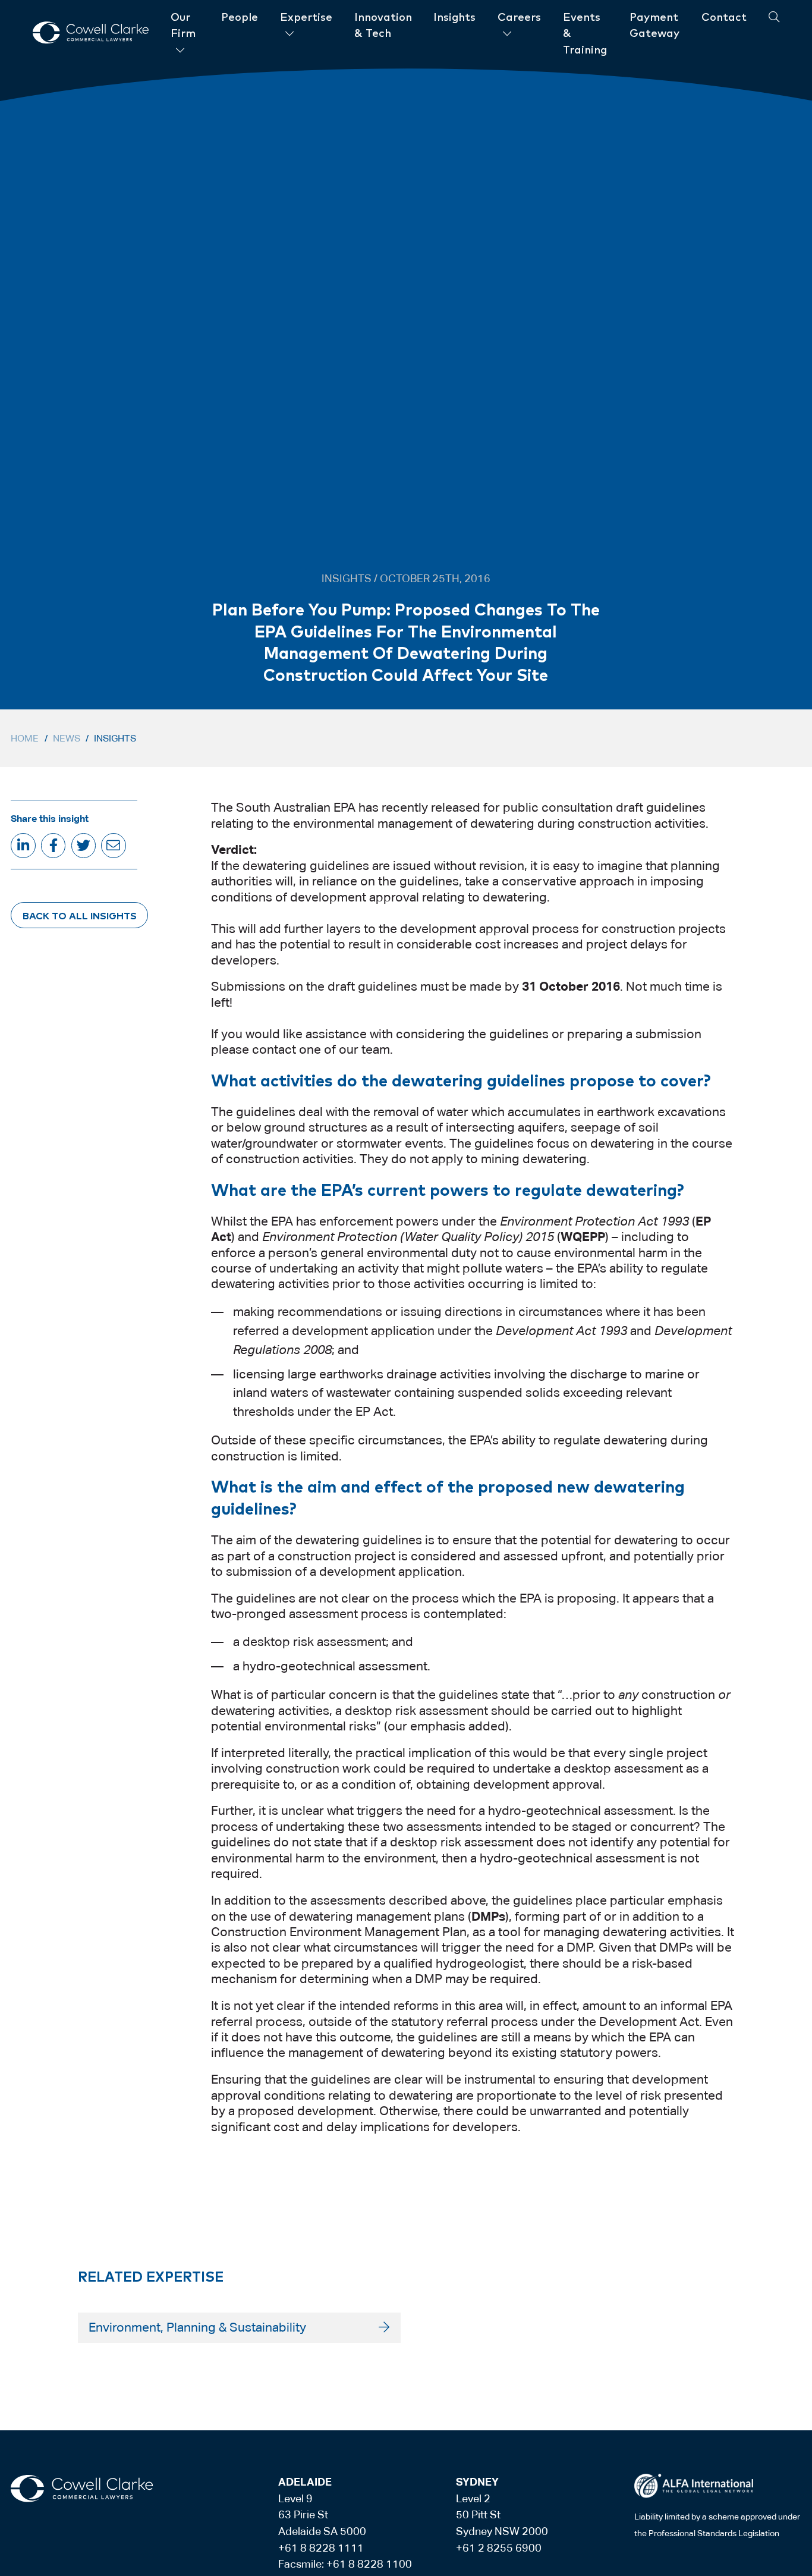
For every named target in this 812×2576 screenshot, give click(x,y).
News (67, 738)
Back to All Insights (80, 915)
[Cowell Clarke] (82, 2489)
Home (25, 738)
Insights (115, 738)
